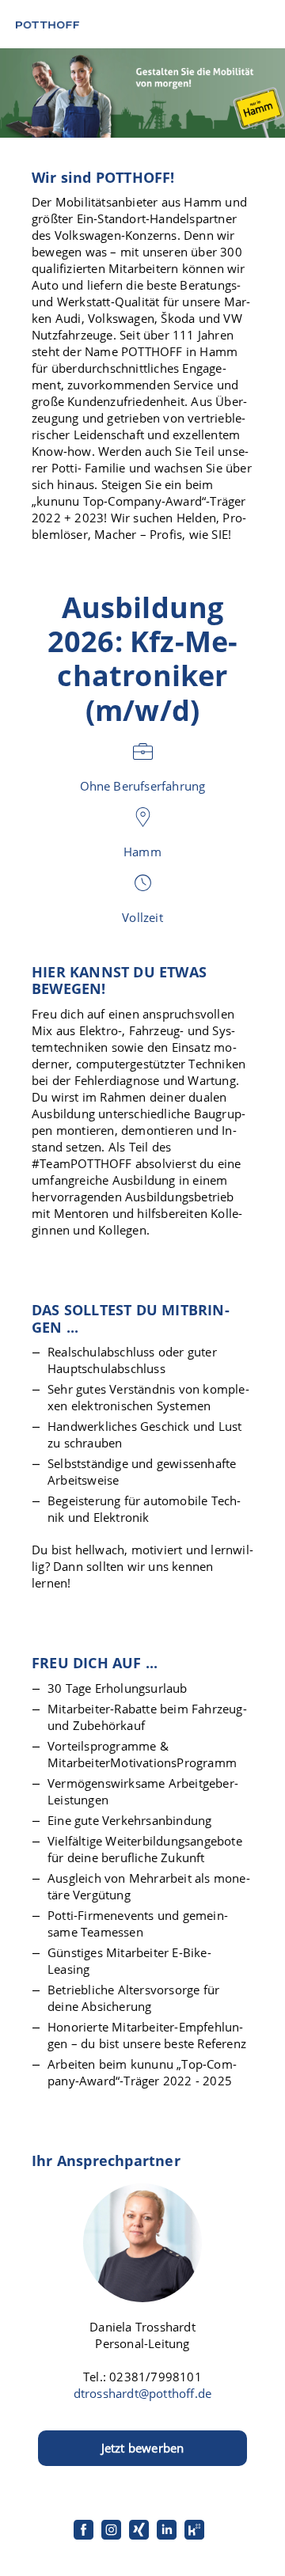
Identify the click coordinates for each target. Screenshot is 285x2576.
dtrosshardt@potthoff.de (143, 2393)
